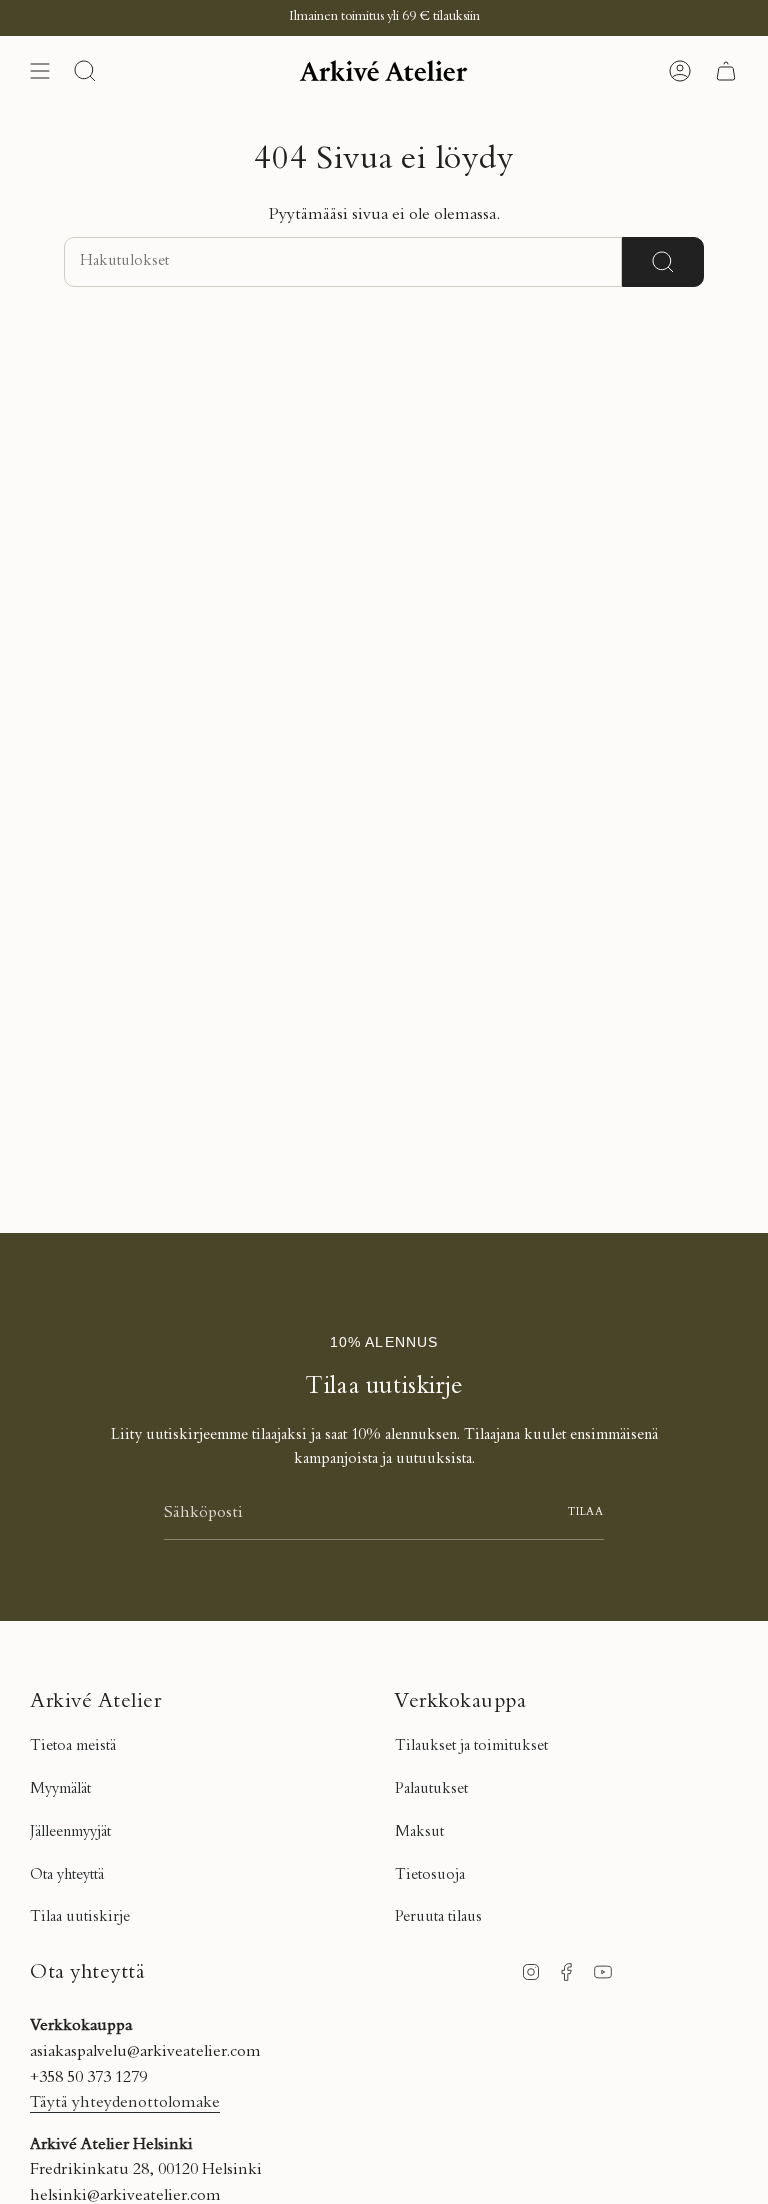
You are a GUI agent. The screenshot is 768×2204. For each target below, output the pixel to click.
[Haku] (663, 262)
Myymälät (60, 1789)
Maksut (419, 1832)
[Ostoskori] (726, 71)
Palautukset (431, 1789)
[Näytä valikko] (40, 71)
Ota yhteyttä (67, 1875)
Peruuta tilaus (438, 1917)
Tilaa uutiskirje (80, 1917)
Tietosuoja (430, 1875)
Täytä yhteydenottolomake (125, 2103)
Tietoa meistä (73, 1746)
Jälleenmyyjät (70, 1832)
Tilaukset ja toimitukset (471, 1746)
